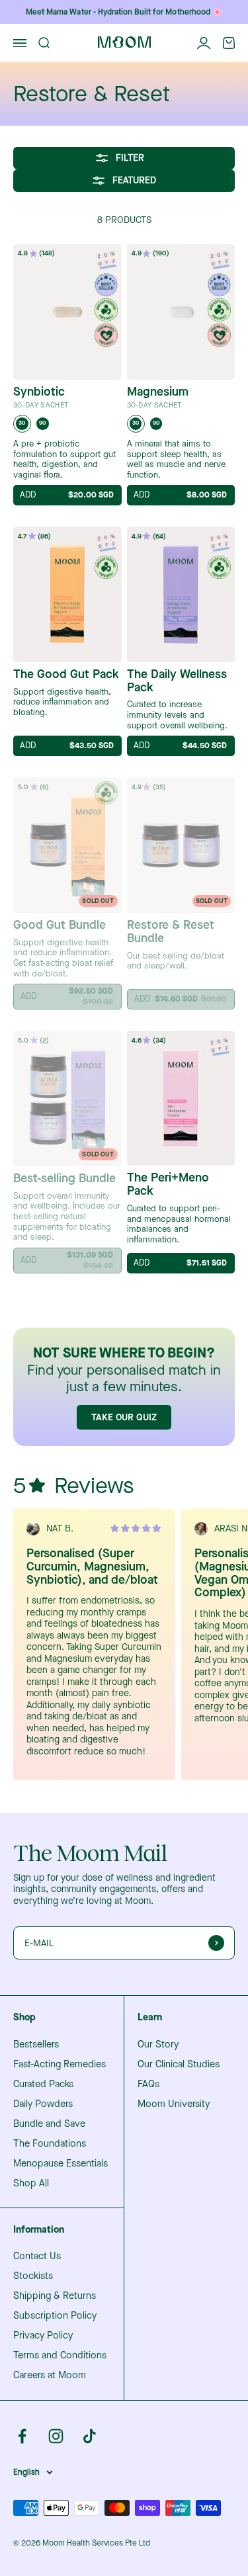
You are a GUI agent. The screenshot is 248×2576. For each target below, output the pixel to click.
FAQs (148, 2084)
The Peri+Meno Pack (168, 1185)
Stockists (33, 2276)
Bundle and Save (49, 2124)
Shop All (31, 2184)
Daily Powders (43, 2104)
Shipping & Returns (55, 2296)
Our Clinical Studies (179, 2065)
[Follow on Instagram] (56, 2436)
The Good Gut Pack (66, 675)
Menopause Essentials (61, 2164)
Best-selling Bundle (64, 1179)
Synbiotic (39, 392)
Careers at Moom (50, 2376)
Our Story (158, 2045)
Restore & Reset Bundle (171, 932)
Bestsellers (36, 2045)
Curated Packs (43, 2084)
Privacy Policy (43, 2336)
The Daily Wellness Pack (177, 681)
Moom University (174, 2104)
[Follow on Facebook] (22, 2436)
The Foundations (50, 2144)
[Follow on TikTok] (90, 2436)
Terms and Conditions (60, 2356)
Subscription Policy (55, 2316)
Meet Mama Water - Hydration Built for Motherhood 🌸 (124, 12)
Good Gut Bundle (60, 925)
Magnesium (158, 392)
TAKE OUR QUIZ (124, 1417)
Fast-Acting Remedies (60, 2065)
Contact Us (37, 2256)
